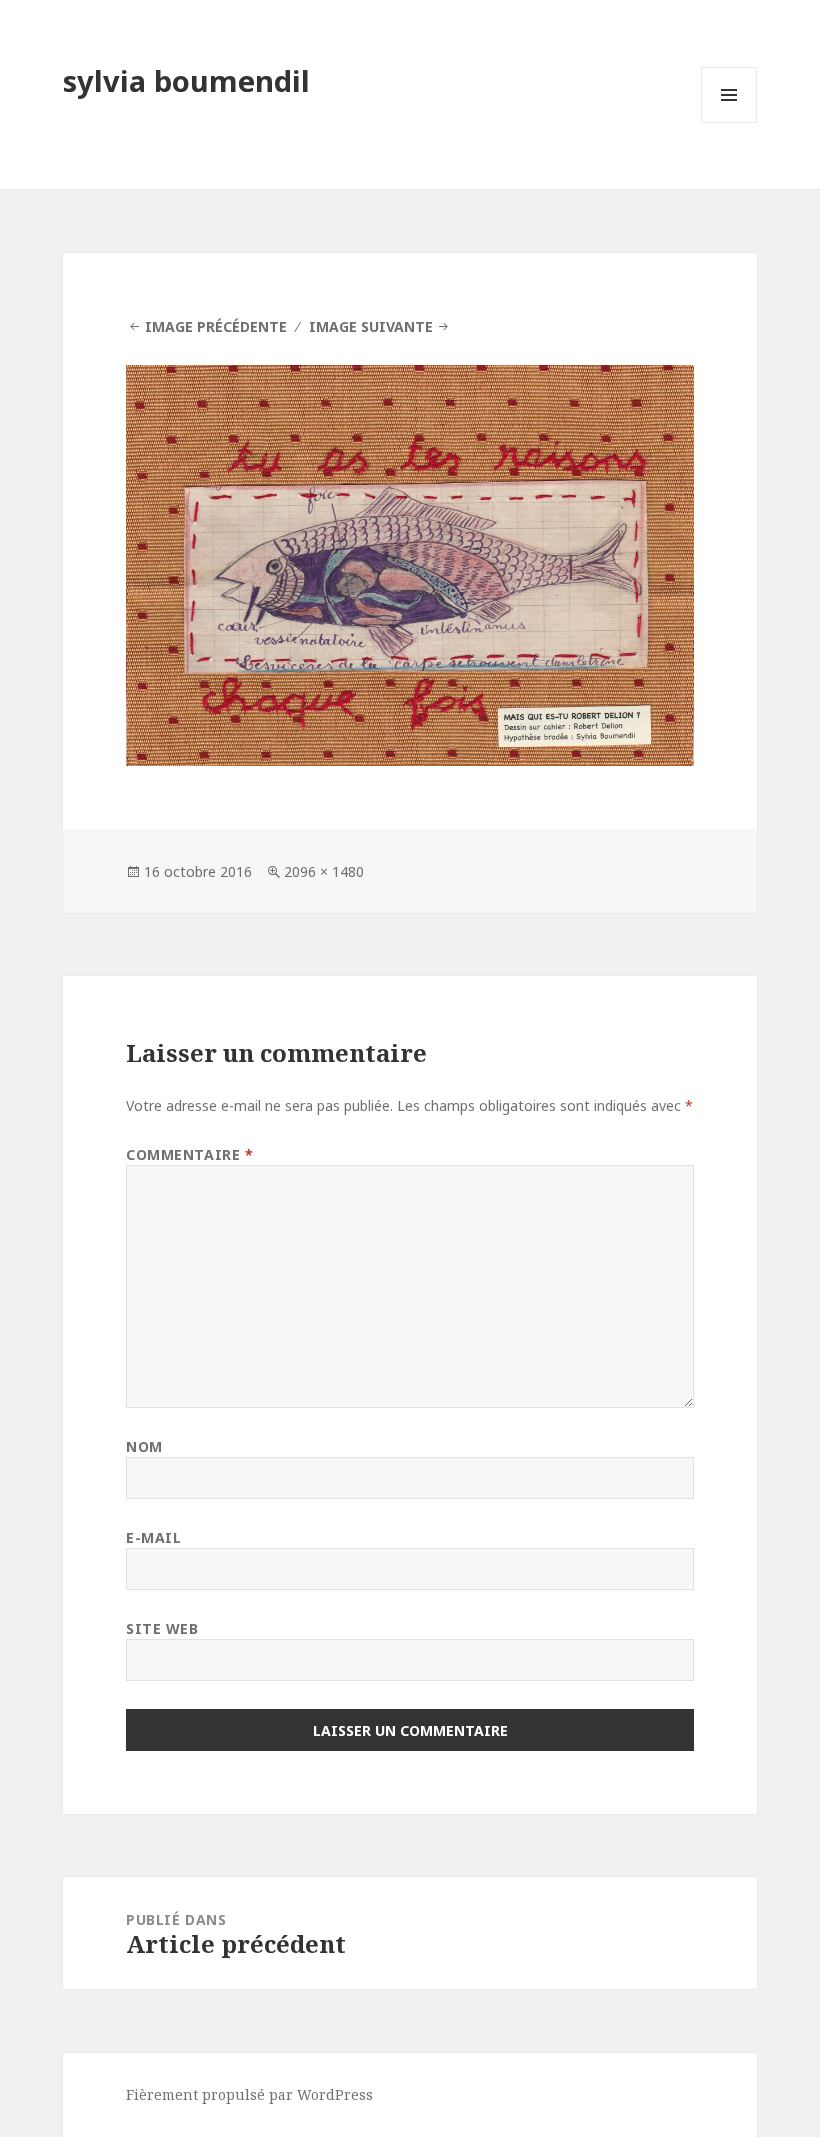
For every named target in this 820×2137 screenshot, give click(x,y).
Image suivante (371, 326)
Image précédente (216, 326)
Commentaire (189, 1154)
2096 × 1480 (324, 871)
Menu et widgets (729, 122)
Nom (144, 1446)
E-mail (153, 1537)
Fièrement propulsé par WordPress (249, 2094)
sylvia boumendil (186, 80)
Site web (162, 1628)
